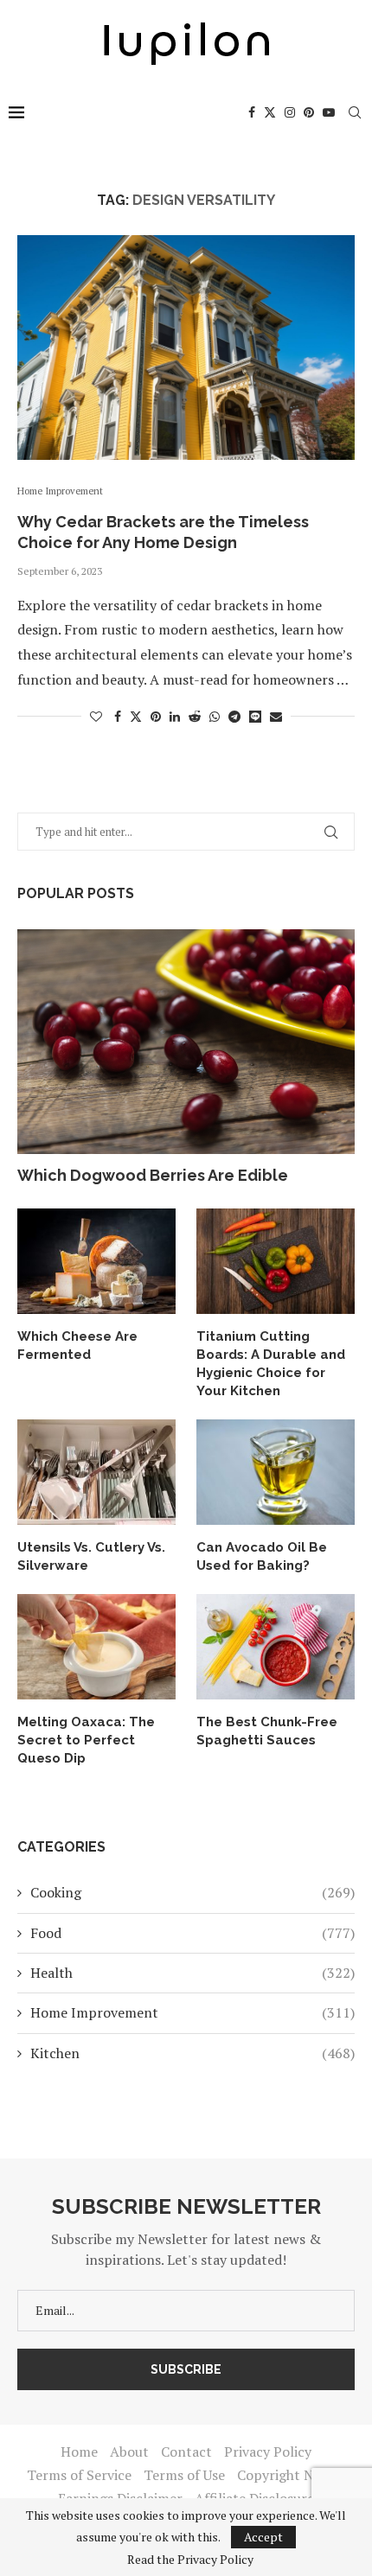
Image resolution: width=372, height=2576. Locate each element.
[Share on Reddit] (195, 716)
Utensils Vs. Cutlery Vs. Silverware (91, 1556)
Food (192, 1933)
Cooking (192, 1892)
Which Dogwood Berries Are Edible (153, 1175)
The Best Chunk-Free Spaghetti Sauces (267, 1731)
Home (79, 2452)
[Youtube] (329, 112)
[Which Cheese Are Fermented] (96, 1261)
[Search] (355, 112)
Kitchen (192, 2053)
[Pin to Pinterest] (156, 716)
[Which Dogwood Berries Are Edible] (186, 1042)
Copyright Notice (291, 2475)
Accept (263, 2537)
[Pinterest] (309, 112)
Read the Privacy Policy (190, 2560)
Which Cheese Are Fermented (77, 1345)
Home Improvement (192, 2012)
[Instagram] (290, 112)
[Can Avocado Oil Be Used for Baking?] (276, 1472)
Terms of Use (184, 2475)
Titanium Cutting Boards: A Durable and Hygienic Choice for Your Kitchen (271, 1364)
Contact (186, 2452)
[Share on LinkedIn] (175, 716)
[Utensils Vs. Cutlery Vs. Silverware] (96, 1472)
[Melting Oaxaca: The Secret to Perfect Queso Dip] (96, 1647)
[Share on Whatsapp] (215, 716)
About (129, 2452)
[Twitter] (270, 112)
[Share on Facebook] (118, 716)
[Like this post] (96, 716)
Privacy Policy (268, 2452)
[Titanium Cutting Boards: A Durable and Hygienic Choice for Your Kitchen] (276, 1261)
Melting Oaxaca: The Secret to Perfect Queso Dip (86, 1740)
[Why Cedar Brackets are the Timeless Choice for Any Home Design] (186, 348)
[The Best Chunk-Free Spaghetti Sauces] (276, 1647)
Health (192, 1973)
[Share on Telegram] (234, 716)
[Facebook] (252, 112)
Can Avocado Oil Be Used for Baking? (262, 1556)
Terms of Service (79, 2475)
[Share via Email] (276, 716)
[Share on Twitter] (136, 716)
